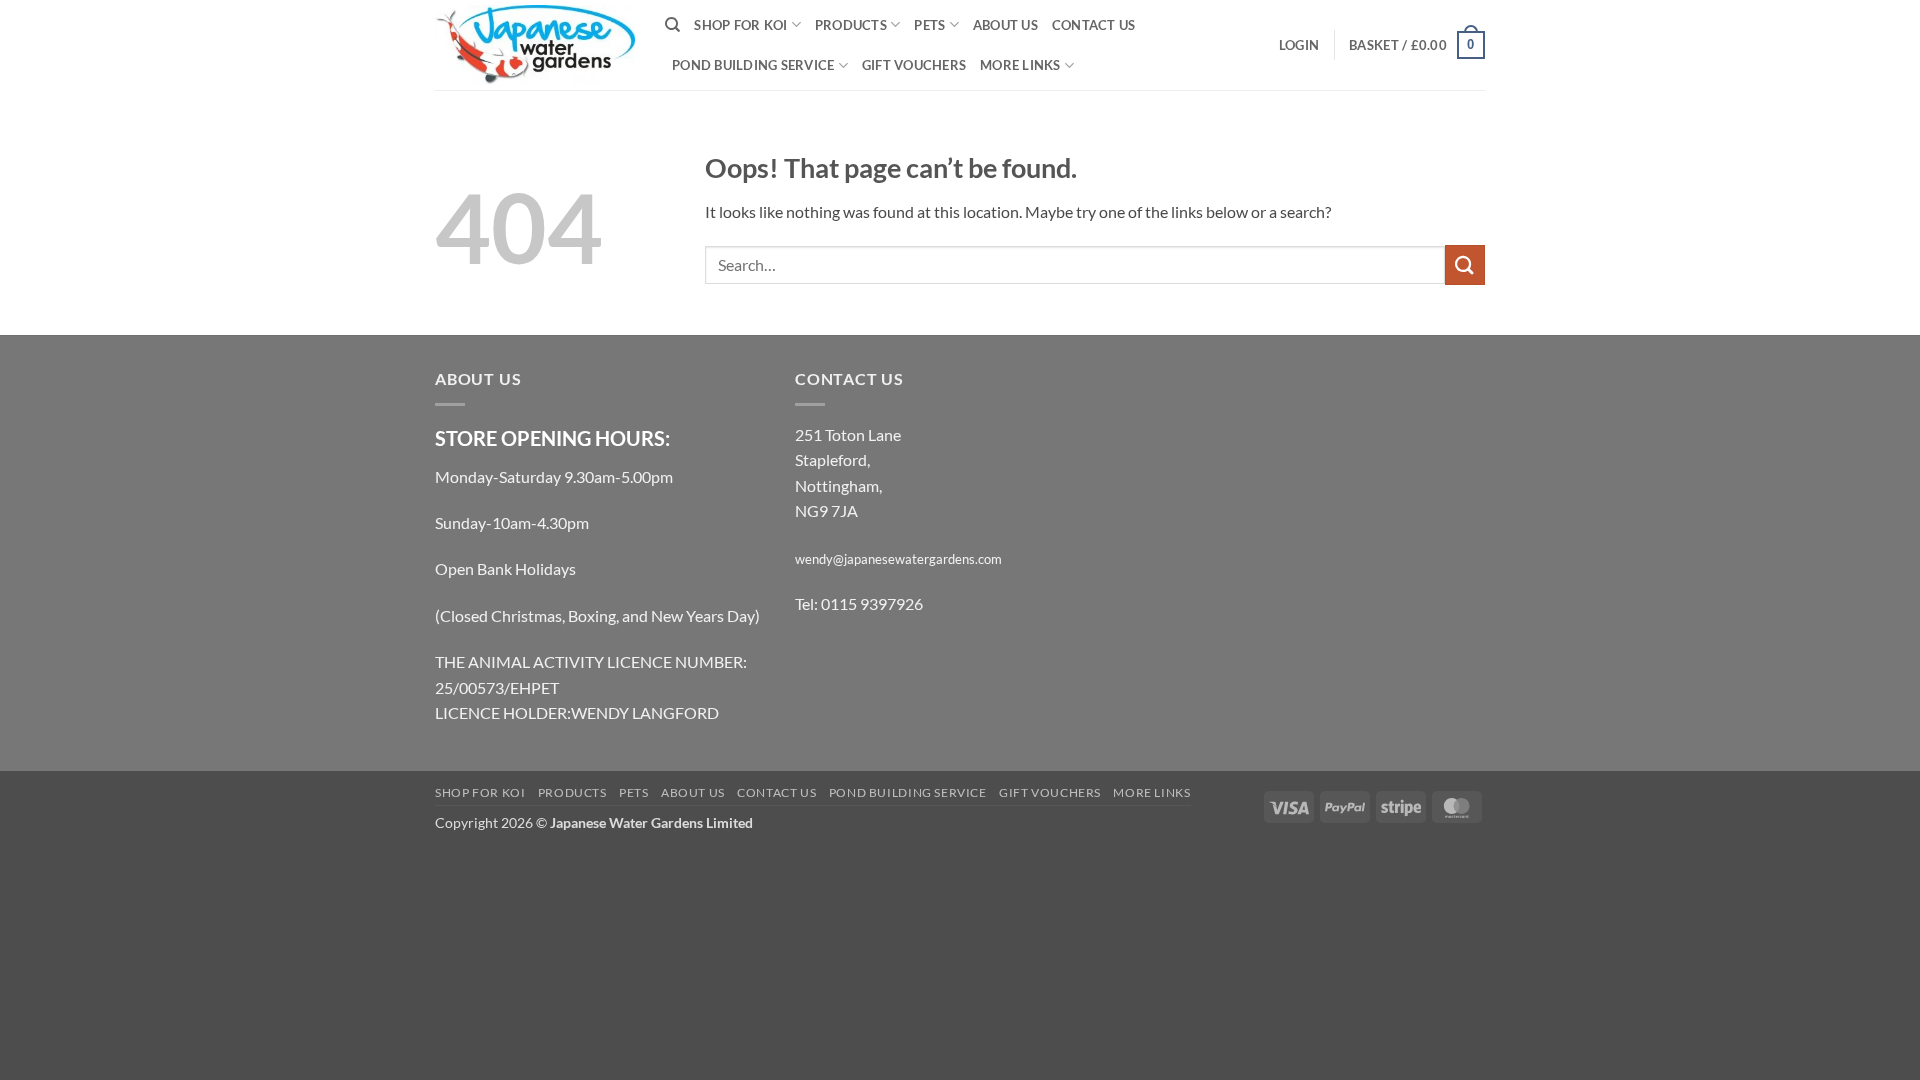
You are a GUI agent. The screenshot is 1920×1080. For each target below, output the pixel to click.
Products (851, 25)
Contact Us (1094, 25)
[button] (1299, 45)
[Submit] (1465, 264)
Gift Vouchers (914, 65)
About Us (1005, 25)
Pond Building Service (753, 65)
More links (1020, 65)
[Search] (672, 25)
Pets (929, 25)
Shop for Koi (740, 25)
